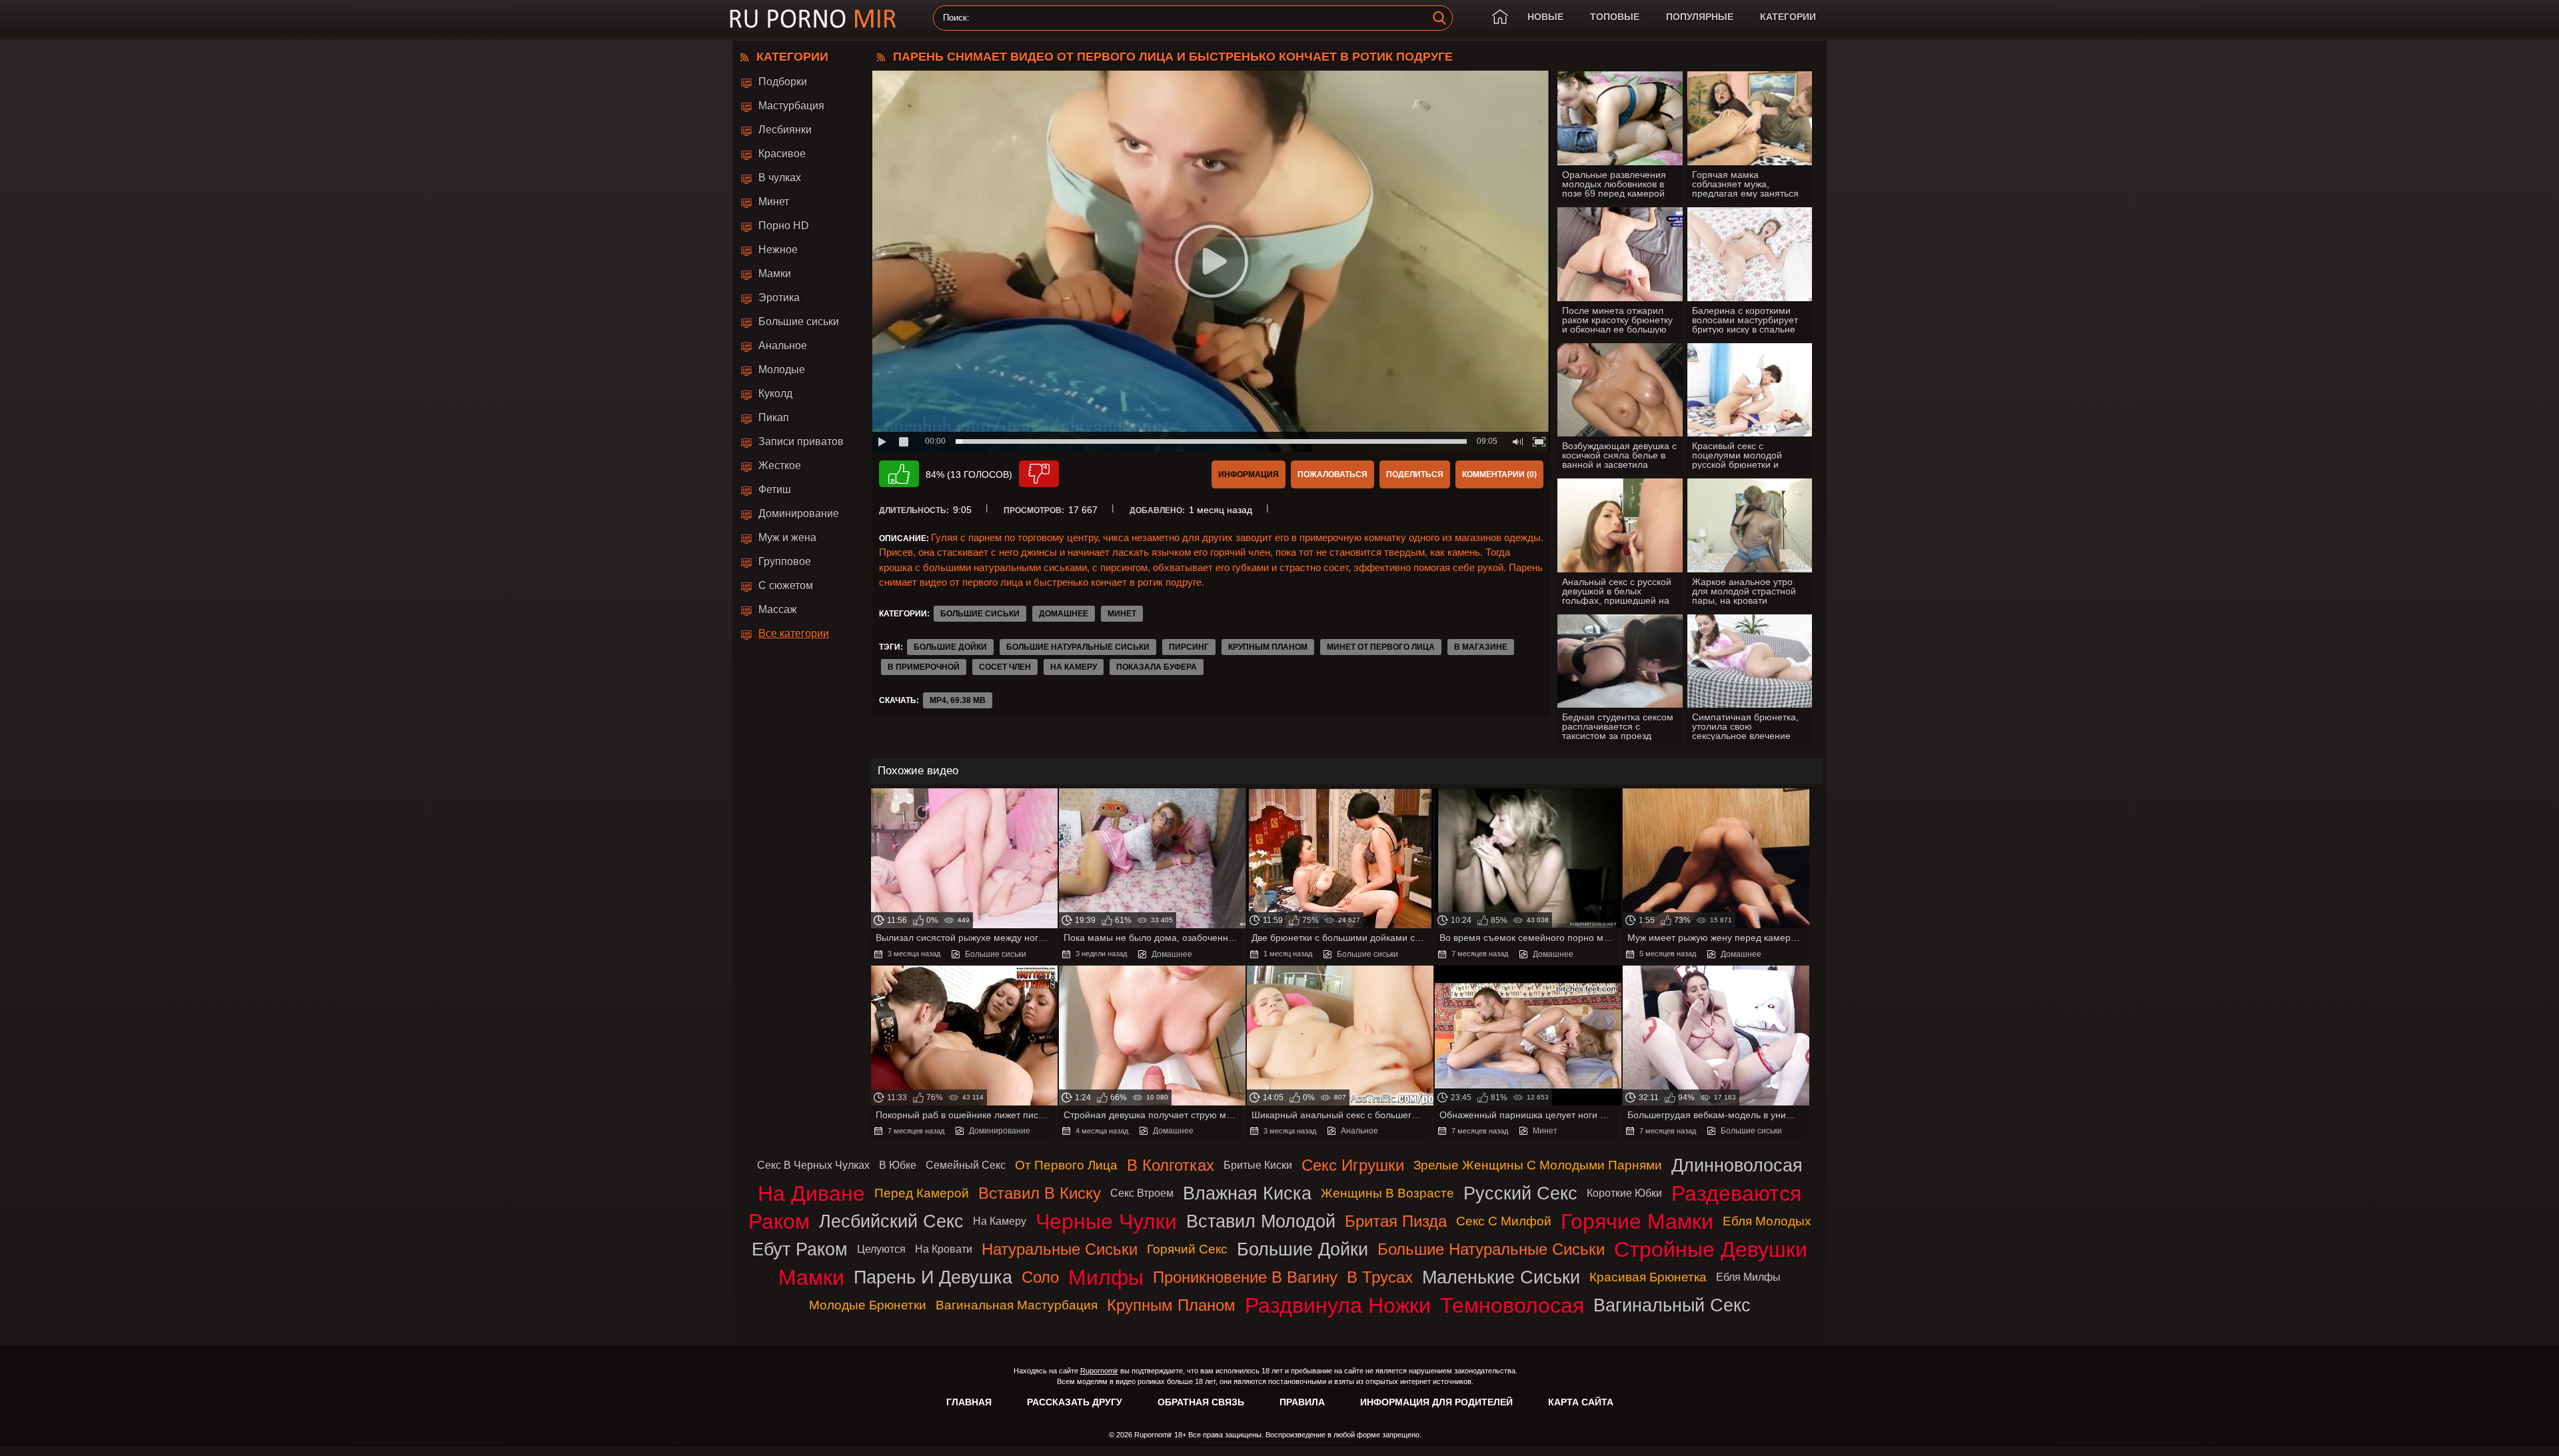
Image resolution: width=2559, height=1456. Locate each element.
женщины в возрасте (1387, 1193)
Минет (774, 202)
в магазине (1481, 647)
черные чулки (1106, 1221)
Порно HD (784, 226)
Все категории (794, 633)
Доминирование (799, 513)
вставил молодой (1261, 1221)
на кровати (944, 1249)
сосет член (1005, 667)
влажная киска (1247, 1193)
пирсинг (1189, 647)
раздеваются (1736, 1193)
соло (1040, 1277)
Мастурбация (791, 106)
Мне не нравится (1039, 474)
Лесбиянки (785, 130)
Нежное (778, 250)
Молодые (782, 369)
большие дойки (950, 647)
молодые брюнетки (868, 1305)
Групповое (785, 561)
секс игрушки (1353, 1165)
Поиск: (956, 18)
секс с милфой (1504, 1221)
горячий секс (1187, 1249)
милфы (1106, 1277)
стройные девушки (1711, 1249)
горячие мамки (1637, 1221)
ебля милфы (1748, 1277)
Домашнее (1064, 614)
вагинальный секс (1672, 1305)
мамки (811, 1277)
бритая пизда (1396, 1221)
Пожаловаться (1332, 474)
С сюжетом (786, 585)
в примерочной (924, 667)
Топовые (1615, 17)
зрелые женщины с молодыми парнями (1538, 1165)
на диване (811, 1193)
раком (779, 1221)
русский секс (1520, 1193)
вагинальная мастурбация (1017, 1305)
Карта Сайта (1581, 1402)
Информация (1249, 474)
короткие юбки (1624, 1193)
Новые (1545, 17)
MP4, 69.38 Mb (958, 700)
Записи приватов (801, 441)
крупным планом (1268, 647)
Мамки (775, 274)
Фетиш (775, 489)
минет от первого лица (1381, 647)
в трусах (1380, 1277)
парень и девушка (933, 1277)
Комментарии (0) (1499, 474)
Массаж (778, 609)
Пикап (774, 417)
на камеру (1074, 667)
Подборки (783, 82)
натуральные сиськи (1060, 1249)
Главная (969, 1402)
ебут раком (800, 1249)
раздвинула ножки (1338, 1305)
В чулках (780, 178)
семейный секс (966, 1165)
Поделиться (1415, 474)
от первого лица (1066, 1165)
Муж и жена (787, 537)
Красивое (782, 154)
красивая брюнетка (1648, 1277)
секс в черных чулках (813, 1165)
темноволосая (1512, 1305)
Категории (1788, 17)
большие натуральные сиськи (1078, 647)
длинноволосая (1737, 1165)
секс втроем (1142, 1193)
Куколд (775, 393)
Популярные (1700, 17)
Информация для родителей (1436, 1402)
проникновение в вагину (1245, 1277)
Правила (1302, 1402)
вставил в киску (1040, 1193)
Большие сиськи (799, 322)
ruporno (813, 18)
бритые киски (1258, 1165)
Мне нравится (899, 474)
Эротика (779, 298)
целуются (881, 1249)
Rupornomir (1099, 1371)
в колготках (1171, 1165)
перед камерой (922, 1193)
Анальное (783, 346)
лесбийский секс (891, 1221)
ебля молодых (1767, 1221)
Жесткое (780, 465)
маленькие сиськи (1501, 1277)
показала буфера (1157, 667)
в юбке (898, 1165)
